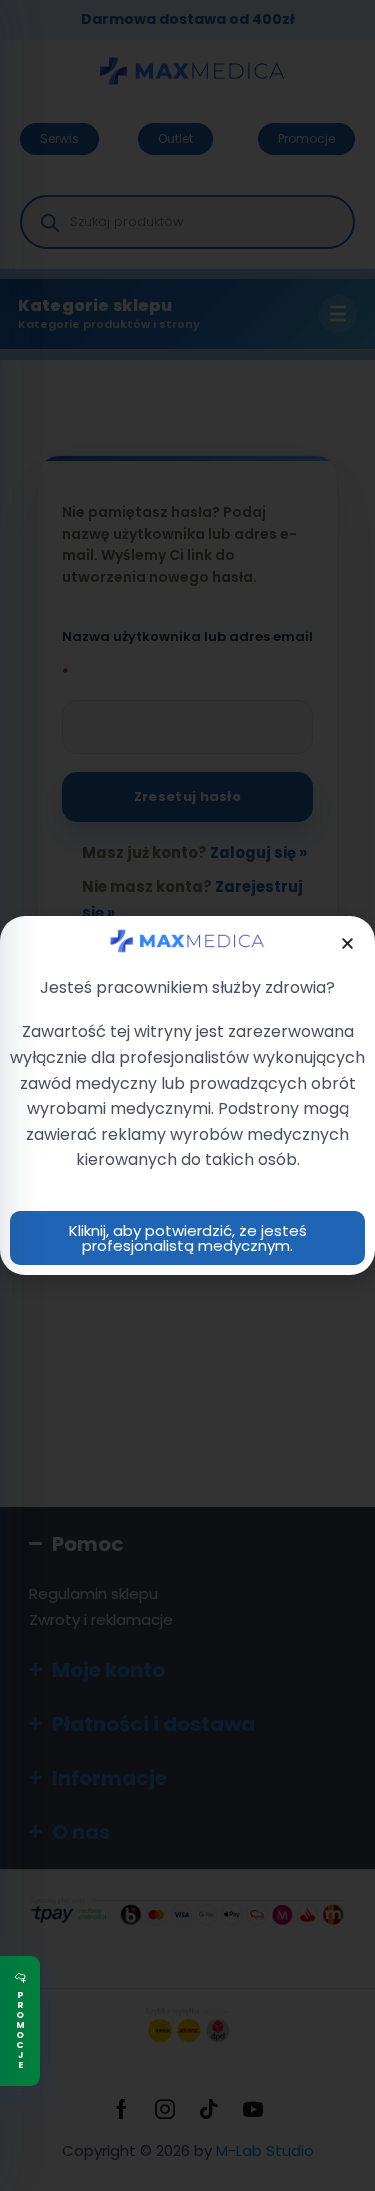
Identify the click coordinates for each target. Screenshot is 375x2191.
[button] (347, 943)
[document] (187, 1095)
